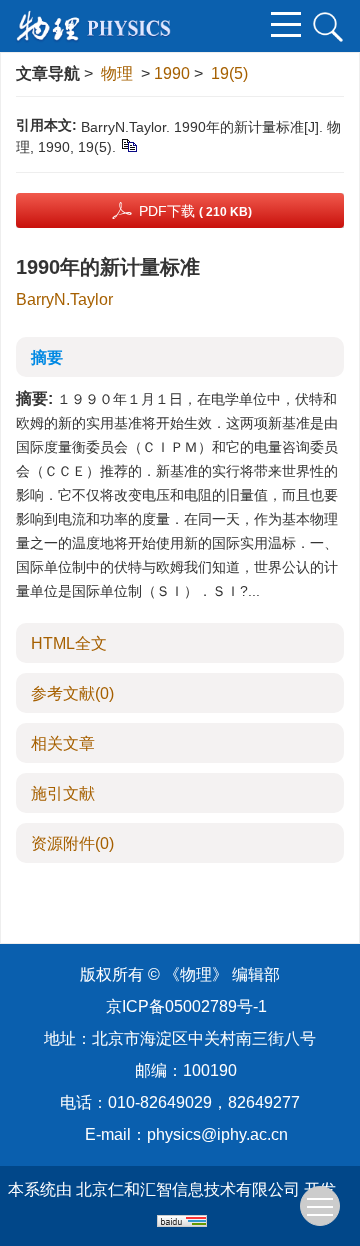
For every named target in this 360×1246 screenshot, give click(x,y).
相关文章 (63, 743)
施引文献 (63, 793)
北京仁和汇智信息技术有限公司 (188, 1189)
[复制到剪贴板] (128, 145)
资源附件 (72, 843)
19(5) (229, 73)
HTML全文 (69, 643)
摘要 (47, 357)
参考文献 (72, 693)
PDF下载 (195, 211)
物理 (117, 73)
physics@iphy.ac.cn (217, 1134)
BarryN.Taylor (64, 299)
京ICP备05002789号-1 (186, 1006)
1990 (172, 73)
